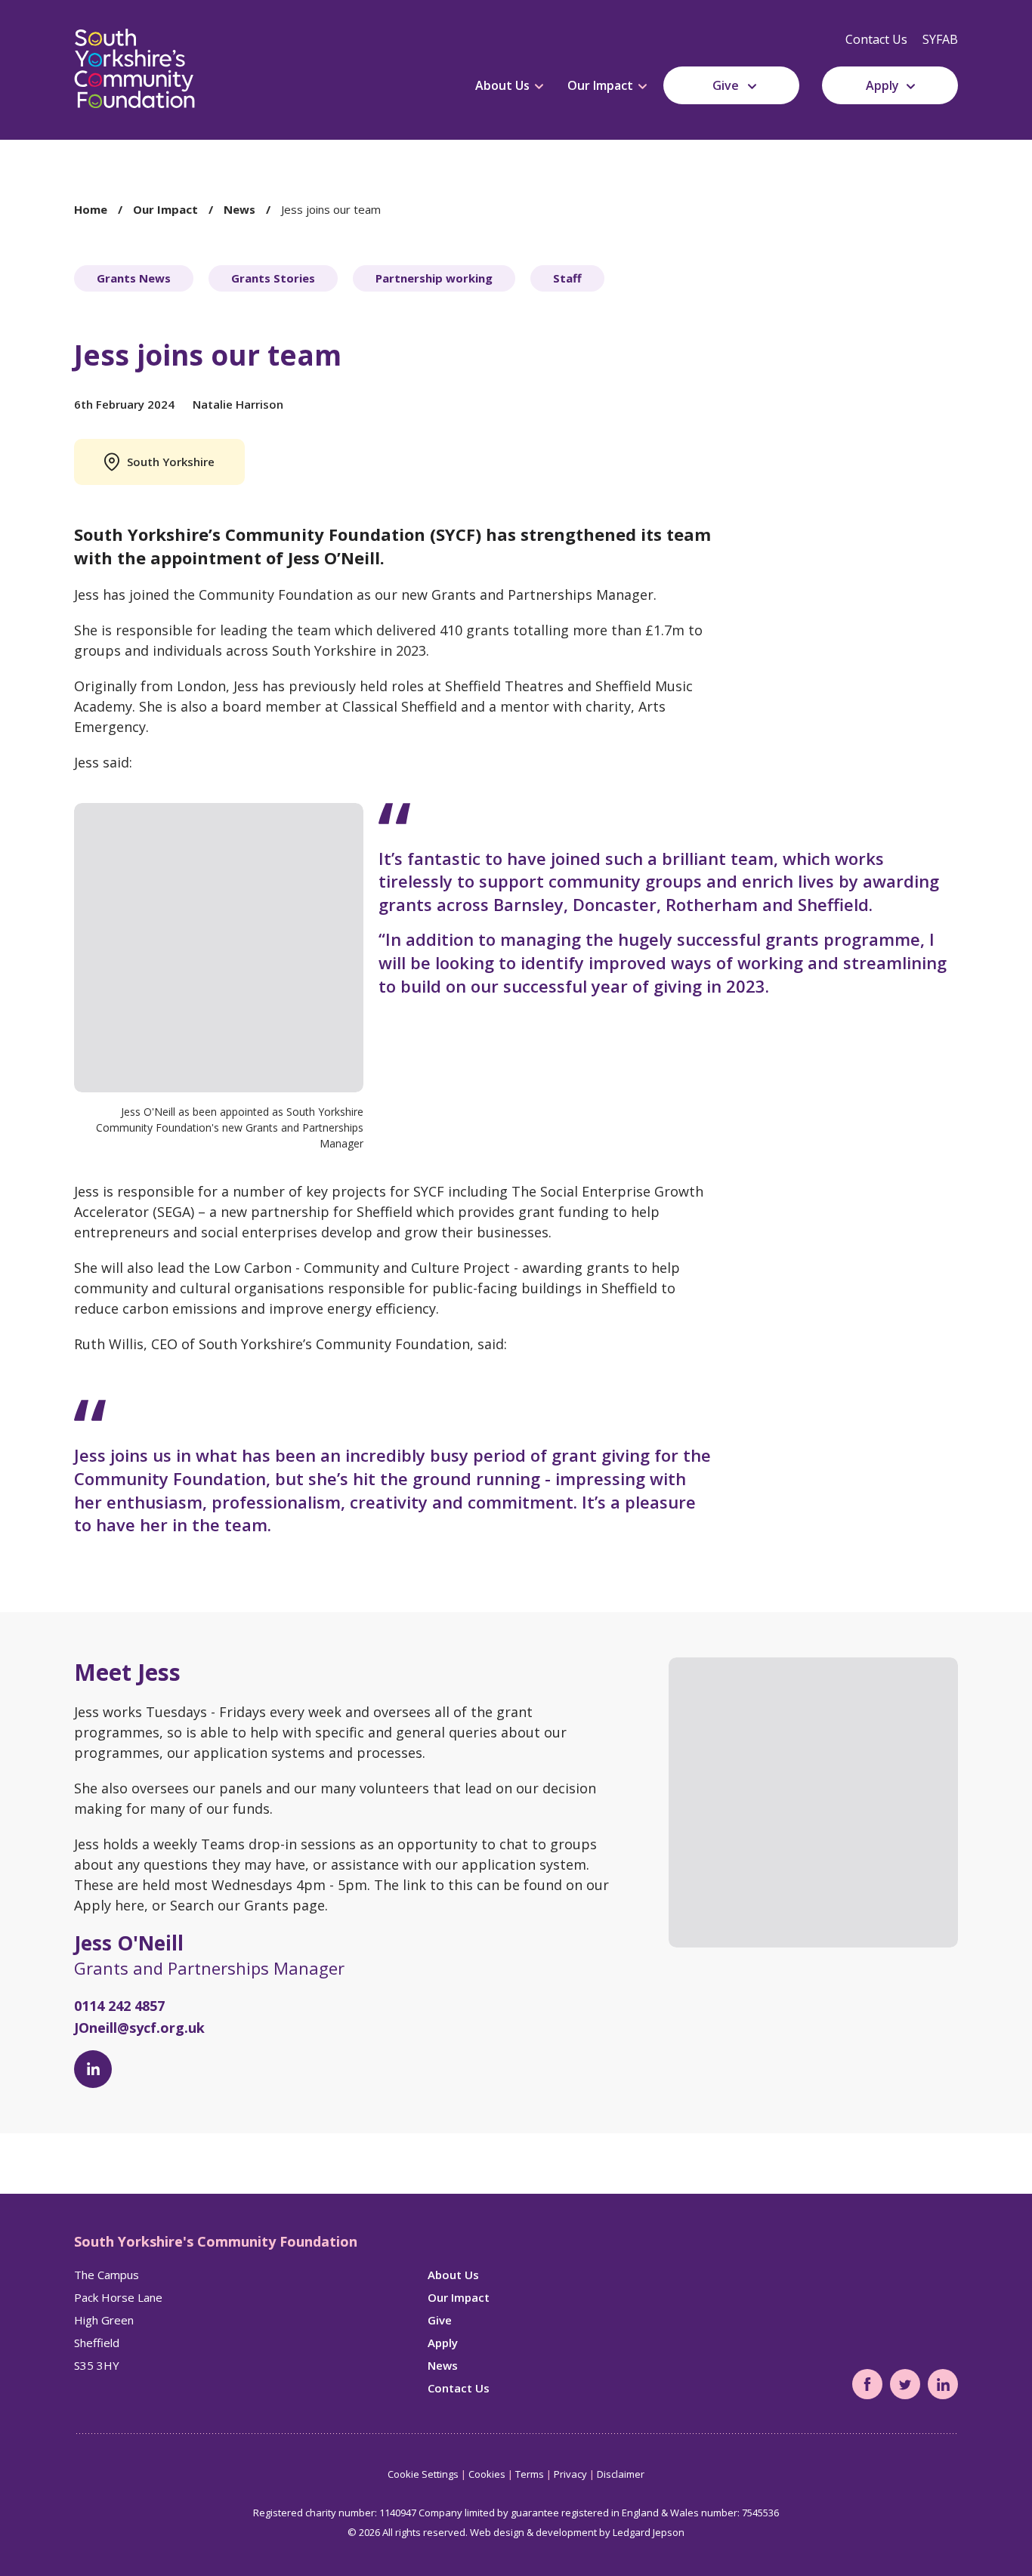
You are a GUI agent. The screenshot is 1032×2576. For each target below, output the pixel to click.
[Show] (539, 87)
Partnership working (434, 278)
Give (726, 85)
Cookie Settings (423, 2474)
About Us (502, 85)
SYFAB (940, 39)
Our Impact (600, 85)
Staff (567, 278)
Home (91, 209)
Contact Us (876, 39)
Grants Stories (273, 278)
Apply (882, 85)
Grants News (134, 278)
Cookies (487, 2474)
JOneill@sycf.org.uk (139, 2028)
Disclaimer (621, 2474)
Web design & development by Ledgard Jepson (577, 2532)
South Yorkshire (171, 462)
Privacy (570, 2474)
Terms (530, 2474)
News (239, 209)
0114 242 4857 (119, 2006)
